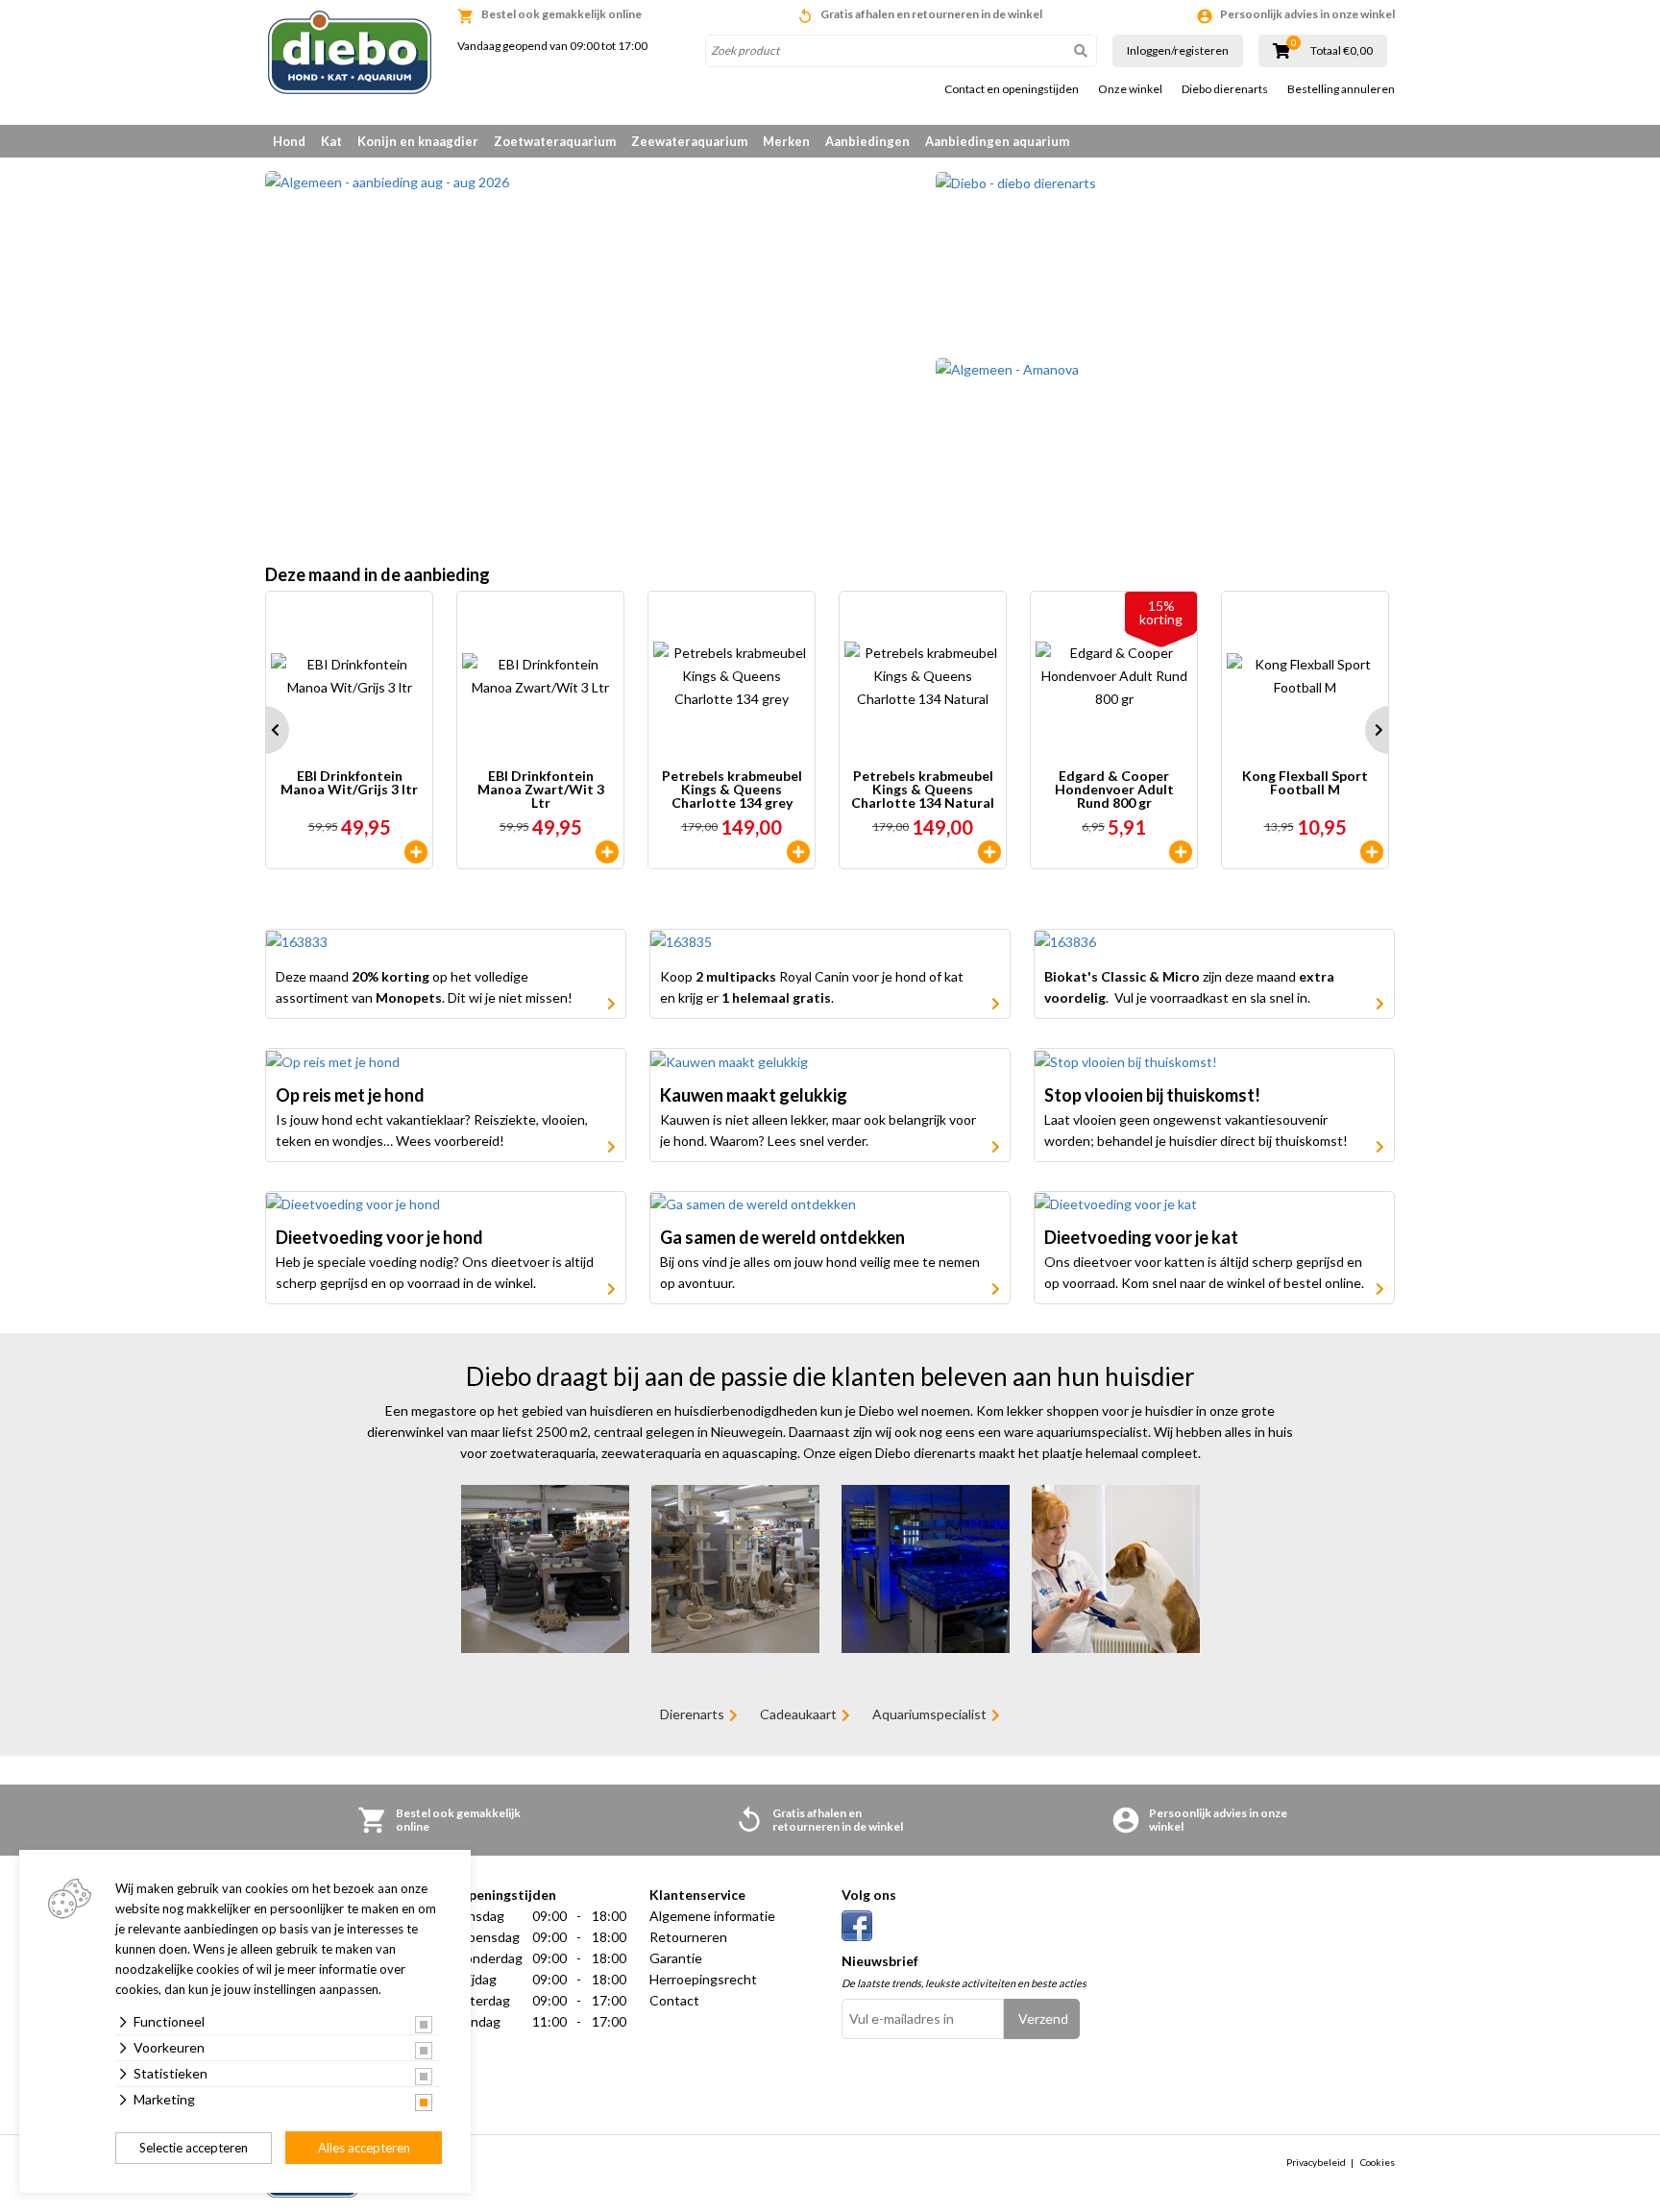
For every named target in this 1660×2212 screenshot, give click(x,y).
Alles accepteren (364, 2148)
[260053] (416, 852)
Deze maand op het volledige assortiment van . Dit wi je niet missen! (424, 987)
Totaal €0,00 (1342, 51)
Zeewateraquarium (689, 141)
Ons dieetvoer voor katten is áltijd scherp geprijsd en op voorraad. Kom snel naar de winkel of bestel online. (1204, 1272)
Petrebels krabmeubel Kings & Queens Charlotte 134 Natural (923, 790)
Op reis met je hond (350, 1095)
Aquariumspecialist (929, 1714)
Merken (786, 141)
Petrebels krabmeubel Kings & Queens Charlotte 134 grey (732, 790)
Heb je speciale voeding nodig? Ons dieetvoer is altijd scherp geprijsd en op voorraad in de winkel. (435, 1272)
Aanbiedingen (867, 141)
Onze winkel (1130, 89)
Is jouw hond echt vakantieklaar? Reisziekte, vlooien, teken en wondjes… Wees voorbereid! (432, 1130)
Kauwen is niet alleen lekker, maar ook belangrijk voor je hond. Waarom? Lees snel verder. (818, 1130)
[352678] (1181, 852)
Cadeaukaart (798, 1714)
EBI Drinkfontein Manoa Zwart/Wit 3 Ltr (541, 790)
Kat (331, 141)
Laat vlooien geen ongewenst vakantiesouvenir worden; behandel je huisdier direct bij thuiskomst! (1196, 1130)
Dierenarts (692, 1714)
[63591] (798, 852)
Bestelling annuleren (1341, 89)
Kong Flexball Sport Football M (1305, 783)
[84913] (989, 852)
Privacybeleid (1316, 2162)
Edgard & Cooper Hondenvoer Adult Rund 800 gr (1114, 790)
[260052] (607, 852)
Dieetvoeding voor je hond (379, 1237)
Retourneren (688, 1937)
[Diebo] (350, 52)
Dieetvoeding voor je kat (1141, 1237)
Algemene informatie (712, 1916)
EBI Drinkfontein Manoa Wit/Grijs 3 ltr (349, 783)
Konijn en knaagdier (418, 141)
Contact (674, 2000)
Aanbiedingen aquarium (997, 141)
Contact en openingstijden (1012, 89)
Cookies (1378, 2162)
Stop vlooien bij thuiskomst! (1152, 1095)
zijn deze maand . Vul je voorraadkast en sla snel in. (1189, 987)
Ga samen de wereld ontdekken (782, 1237)
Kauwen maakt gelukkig (754, 1095)
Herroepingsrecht (703, 1979)
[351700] (1372, 852)
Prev (265, 730)
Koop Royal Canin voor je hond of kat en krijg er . (812, 987)
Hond (289, 141)
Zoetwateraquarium (555, 141)
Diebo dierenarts (1225, 89)
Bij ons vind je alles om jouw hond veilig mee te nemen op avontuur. (820, 1272)
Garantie (676, 1958)
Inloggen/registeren (1178, 50)
